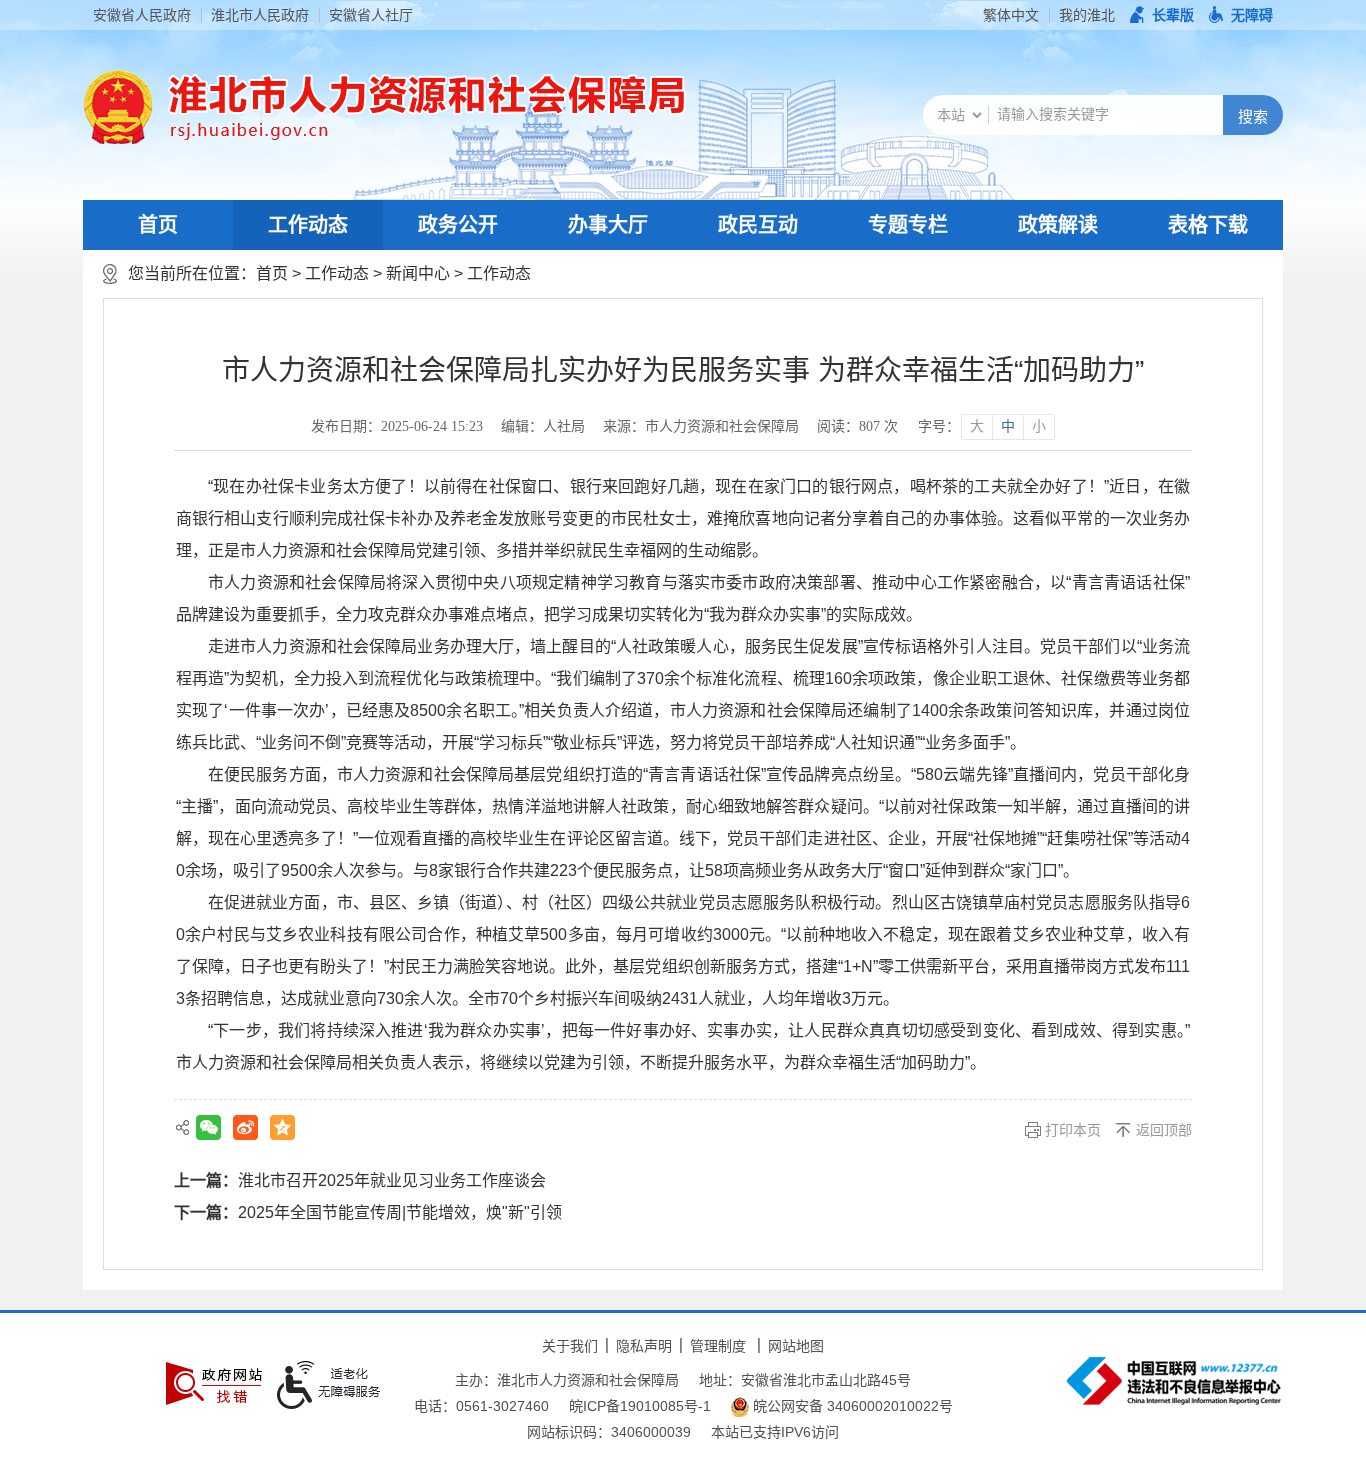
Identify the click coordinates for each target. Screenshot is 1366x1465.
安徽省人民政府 (142, 15)
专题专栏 (908, 225)
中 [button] (1008, 426)
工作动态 (308, 225)
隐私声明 (644, 1346)
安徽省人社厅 (371, 15)
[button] (1162, 15)
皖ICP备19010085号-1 (640, 1406)
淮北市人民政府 (260, 15)
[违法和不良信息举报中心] (1174, 1381)
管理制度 (718, 1346)
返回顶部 (1164, 1130)
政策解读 (1058, 225)
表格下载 (1208, 225)
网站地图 (796, 1346)
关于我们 (570, 1346)
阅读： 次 (857, 426)
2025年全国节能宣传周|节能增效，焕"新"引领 (400, 1212)
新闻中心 (418, 273)
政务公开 (458, 225)
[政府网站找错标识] (214, 1383)
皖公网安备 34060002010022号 (851, 1406)
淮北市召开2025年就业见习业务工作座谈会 (392, 1180)
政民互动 (758, 225)
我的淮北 (1087, 15)
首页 (158, 225)
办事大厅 (608, 225)
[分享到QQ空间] (282, 1127)
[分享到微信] (208, 1127)
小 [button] (1039, 426)
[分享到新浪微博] (245, 1127)
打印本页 (1073, 1130)
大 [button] (977, 426)
